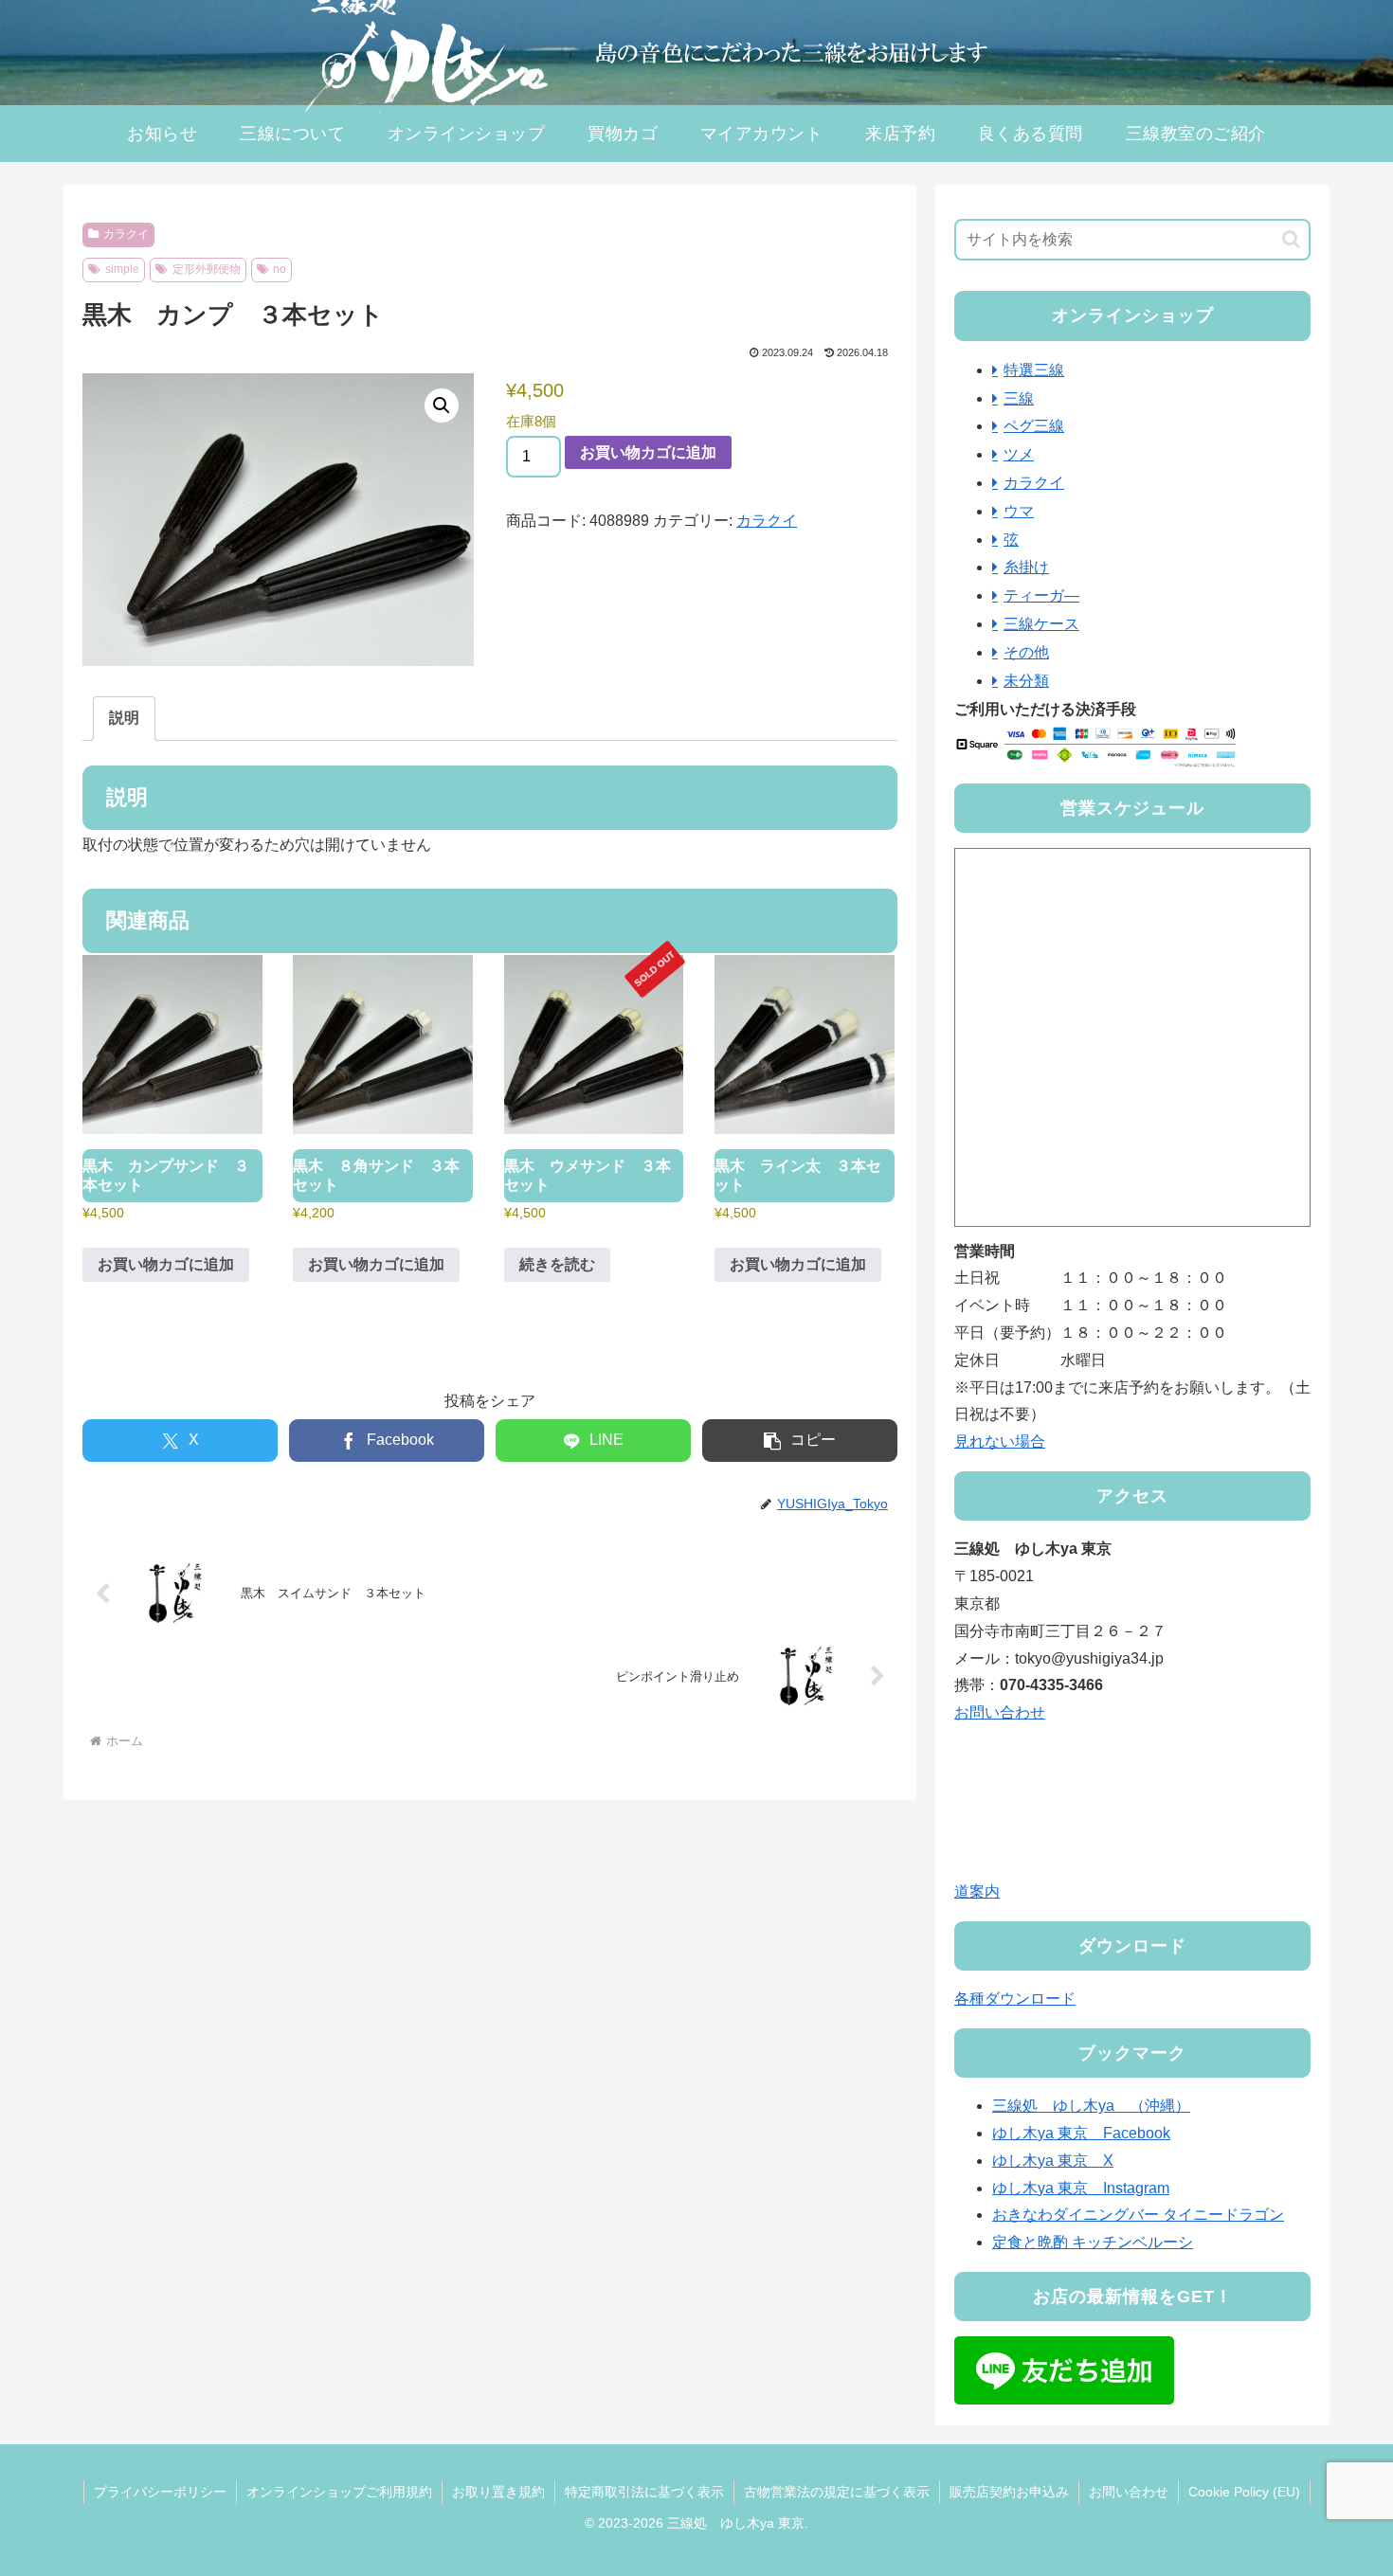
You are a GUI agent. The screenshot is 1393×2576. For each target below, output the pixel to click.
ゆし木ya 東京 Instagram (1081, 2188)
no (280, 269)
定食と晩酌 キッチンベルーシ (1093, 2242)
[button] (442, 405)
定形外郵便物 (207, 269)
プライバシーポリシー (160, 2492)
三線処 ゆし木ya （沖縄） (1091, 2106)
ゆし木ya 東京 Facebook (1081, 2133)
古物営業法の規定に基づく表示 (837, 2492)
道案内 (977, 1891)
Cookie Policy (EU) (1244, 2492)
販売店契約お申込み (1009, 2492)
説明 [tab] (124, 718)
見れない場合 (1000, 1441)
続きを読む (557, 1264)
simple (122, 269)
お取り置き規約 (498, 2492)
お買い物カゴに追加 (648, 452)
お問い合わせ (1000, 1712)
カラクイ (126, 234)
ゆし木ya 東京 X (1053, 2161)
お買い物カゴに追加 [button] (166, 1264)
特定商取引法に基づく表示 (644, 2492)
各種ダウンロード (1015, 1999)
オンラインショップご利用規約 (339, 2492)
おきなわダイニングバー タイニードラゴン (1138, 2215)
